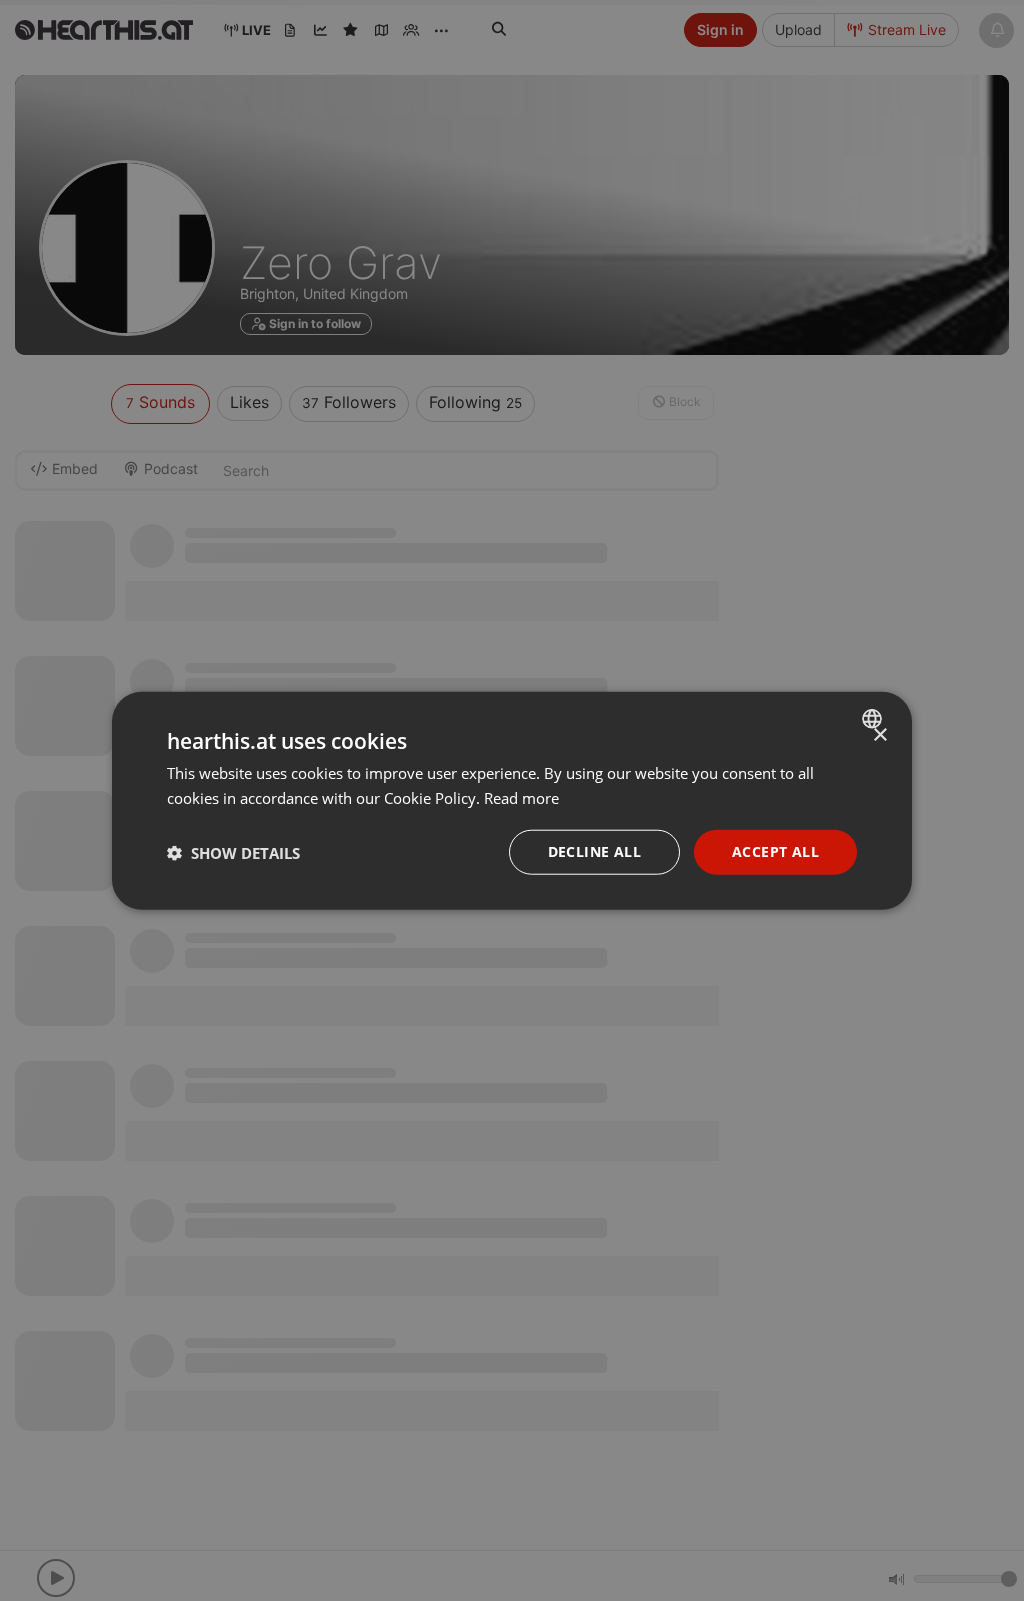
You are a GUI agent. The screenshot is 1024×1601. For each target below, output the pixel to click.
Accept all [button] (775, 851)
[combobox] (874, 718)
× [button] (879, 734)
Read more (521, 797)
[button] (233, 852)
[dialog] (512, 800)
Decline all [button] (594, 851)
